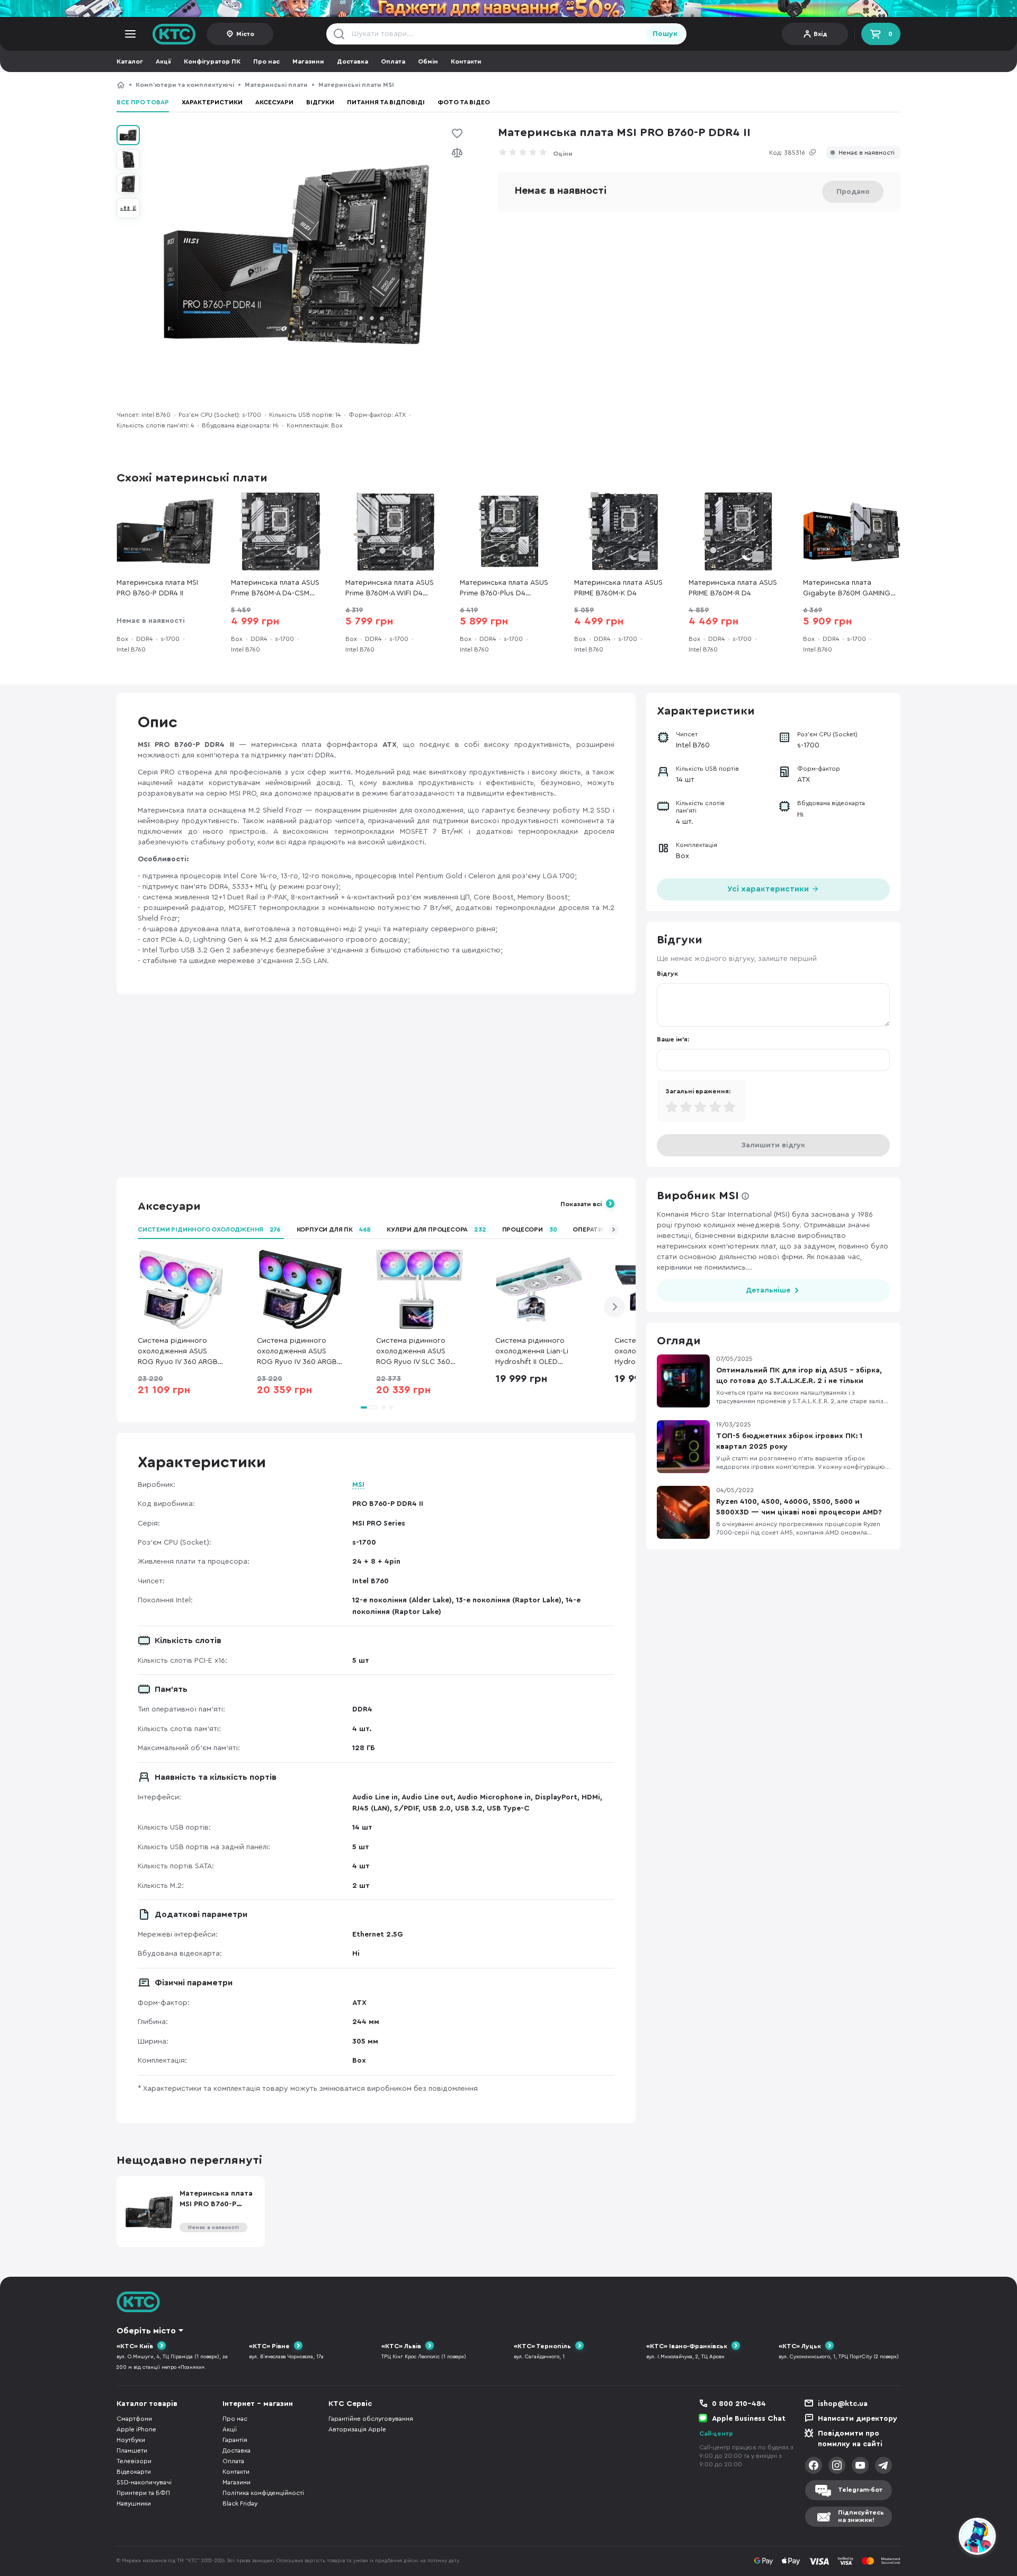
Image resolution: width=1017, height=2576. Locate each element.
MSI (358, 1485)
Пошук (665, 34)
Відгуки (320, 102)
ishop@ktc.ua (843, 2404)
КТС (121, 85)
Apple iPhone (136, 2429)
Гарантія (235, 2440)
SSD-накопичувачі (144, 2482)
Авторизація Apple (357, 2429)
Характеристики (212, 102)
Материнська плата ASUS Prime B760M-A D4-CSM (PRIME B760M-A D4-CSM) (275, 589)
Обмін (428, 61)
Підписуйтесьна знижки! (861, 2516)
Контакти (466, 61)
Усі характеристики (769, 889)
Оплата (393, 61)
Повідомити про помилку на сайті (850, 2439)
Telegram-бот (860, 2490)
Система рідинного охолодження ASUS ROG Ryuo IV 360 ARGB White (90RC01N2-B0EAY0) (178, 1352)
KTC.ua (174, 34)
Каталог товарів (147, 2404)
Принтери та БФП (143, 2493)
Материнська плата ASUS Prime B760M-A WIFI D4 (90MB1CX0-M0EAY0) (390, 589)
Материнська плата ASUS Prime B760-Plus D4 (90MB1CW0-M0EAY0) (504, 589)
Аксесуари (274, 102)
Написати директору (858, 2419)
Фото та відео (464, 102)
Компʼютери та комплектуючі (185, 85)
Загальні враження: (698, 1091)
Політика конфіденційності (263, 2493)
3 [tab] (391, 1407)
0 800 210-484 (739, 2404)
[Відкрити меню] (130, 34)
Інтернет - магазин (258, 2404)
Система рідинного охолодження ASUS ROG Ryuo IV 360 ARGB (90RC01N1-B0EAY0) (297, 1352)
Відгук (667, 974)
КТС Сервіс (350, 2404)
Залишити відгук (773, 1145)
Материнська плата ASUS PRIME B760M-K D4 (618, 588)
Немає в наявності (867, 153)
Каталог (130, 61)
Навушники (134, 2503)
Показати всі (581, 1204)
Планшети (132, 2450)
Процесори (530, 1229)
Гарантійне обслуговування (371, 2419)
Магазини (308, 61)
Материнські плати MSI (356, 85)
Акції (163, 61)
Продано (853, 192)
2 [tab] (383, 1407)
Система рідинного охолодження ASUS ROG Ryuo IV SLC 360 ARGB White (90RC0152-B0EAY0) (418, 1352)
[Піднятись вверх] (939, 2538)
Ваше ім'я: (673, 1039)
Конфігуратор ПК (212, 61)
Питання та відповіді (386, 102)
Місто (245, 34)
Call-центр (716, 2434)
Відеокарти (134, 2472)
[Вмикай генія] (508, 8)
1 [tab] (369, 1407)
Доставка (353, 61)
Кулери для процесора (436, 1229)
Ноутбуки (131, 2440)
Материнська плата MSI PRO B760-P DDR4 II (475, 85)
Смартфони (134, 2419)
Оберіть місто (146, 2331)
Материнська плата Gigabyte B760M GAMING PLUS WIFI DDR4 (847, 589)
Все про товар (143, 102)
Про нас (266, 61)
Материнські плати (276, 85)
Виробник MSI (698, 1196)
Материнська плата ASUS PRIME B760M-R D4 (733, 588)
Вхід (820, 34)
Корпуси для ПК (334, 1229)
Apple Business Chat (749, 2419)
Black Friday (240, 2503)
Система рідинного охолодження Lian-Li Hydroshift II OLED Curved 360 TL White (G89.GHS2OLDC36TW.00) (539, 1352)
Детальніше (768, 1290)
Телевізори (134, 2461)
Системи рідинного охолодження (209, 1229)
